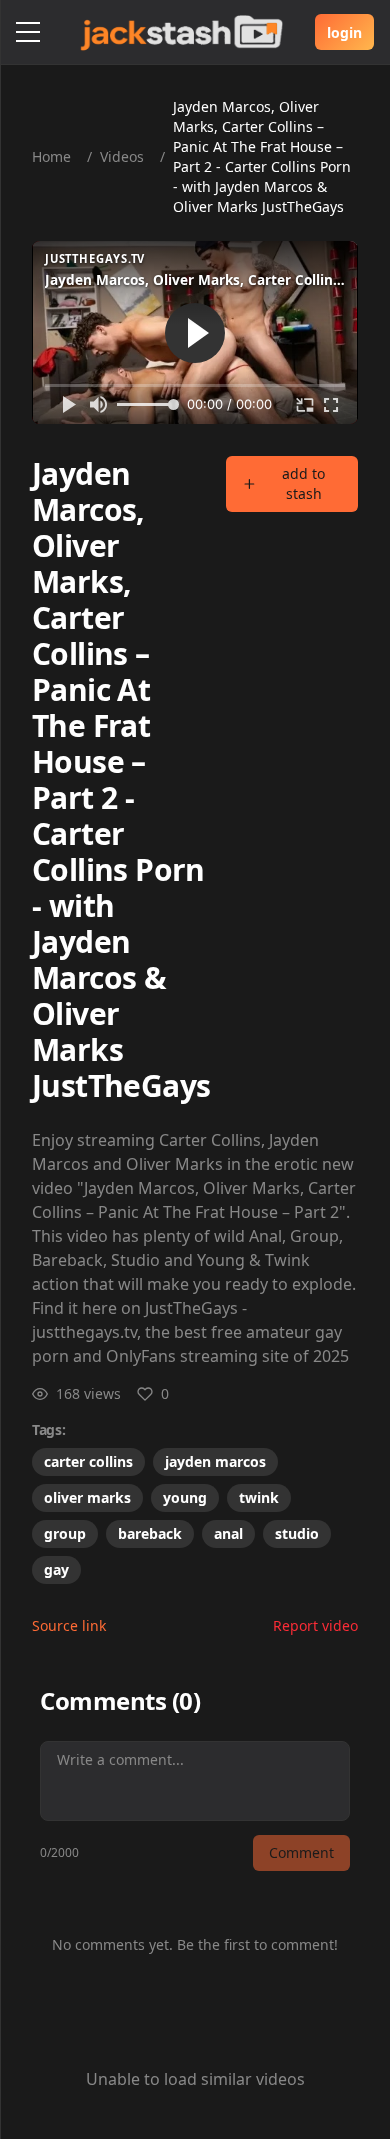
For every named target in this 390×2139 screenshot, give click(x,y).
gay (56, 1569)
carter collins (88, 1461)
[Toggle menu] (28, 32)
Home (51, 156)
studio (297, 1533)
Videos (122, 156)
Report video (315, 1625)
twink (259, 1497)
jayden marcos (215, 1461)
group (65, 1533)
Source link (69, 1625)
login (344, 32)
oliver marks (87, 1497)
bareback (150, 1533)
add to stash (303, 483)
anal (228, 1533)
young (185, 1497)
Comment (301, 1852)
